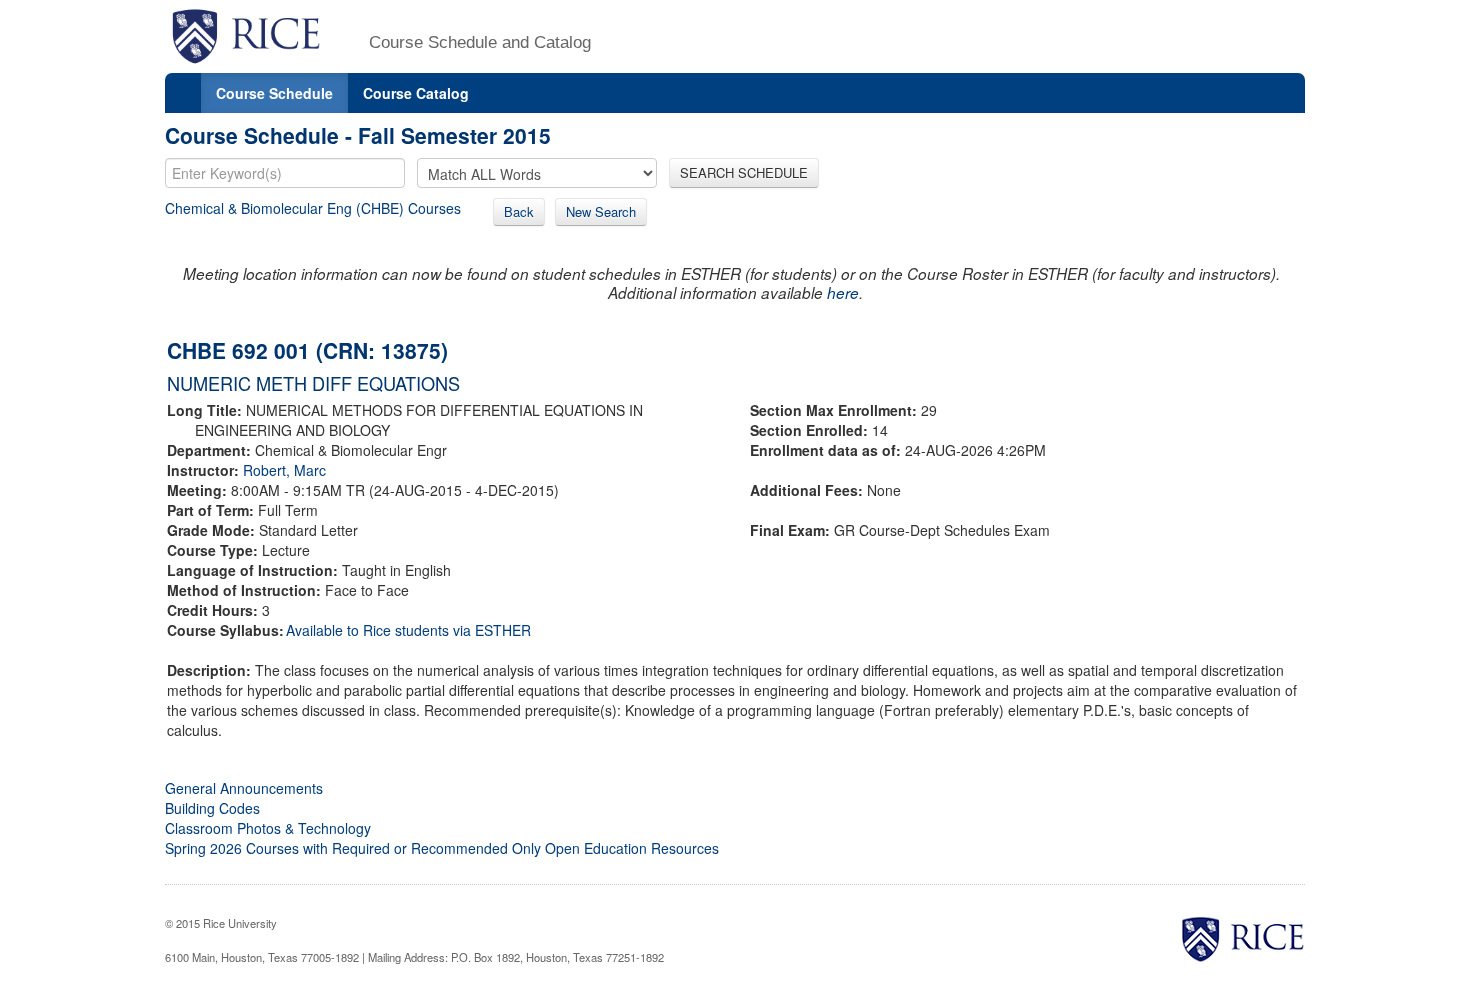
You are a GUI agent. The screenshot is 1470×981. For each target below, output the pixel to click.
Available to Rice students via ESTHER (408, 630)
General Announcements (244, 788)
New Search (601, 211)
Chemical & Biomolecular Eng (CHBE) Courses (313, 208)
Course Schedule (274, 93)
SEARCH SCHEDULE (744, 172)
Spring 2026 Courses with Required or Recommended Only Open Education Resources (442, 848)
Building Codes (212, 808)
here (843, 292)
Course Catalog (416, 93)
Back (519, 211)
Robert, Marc (284, 470)
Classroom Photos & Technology (268, 828)
